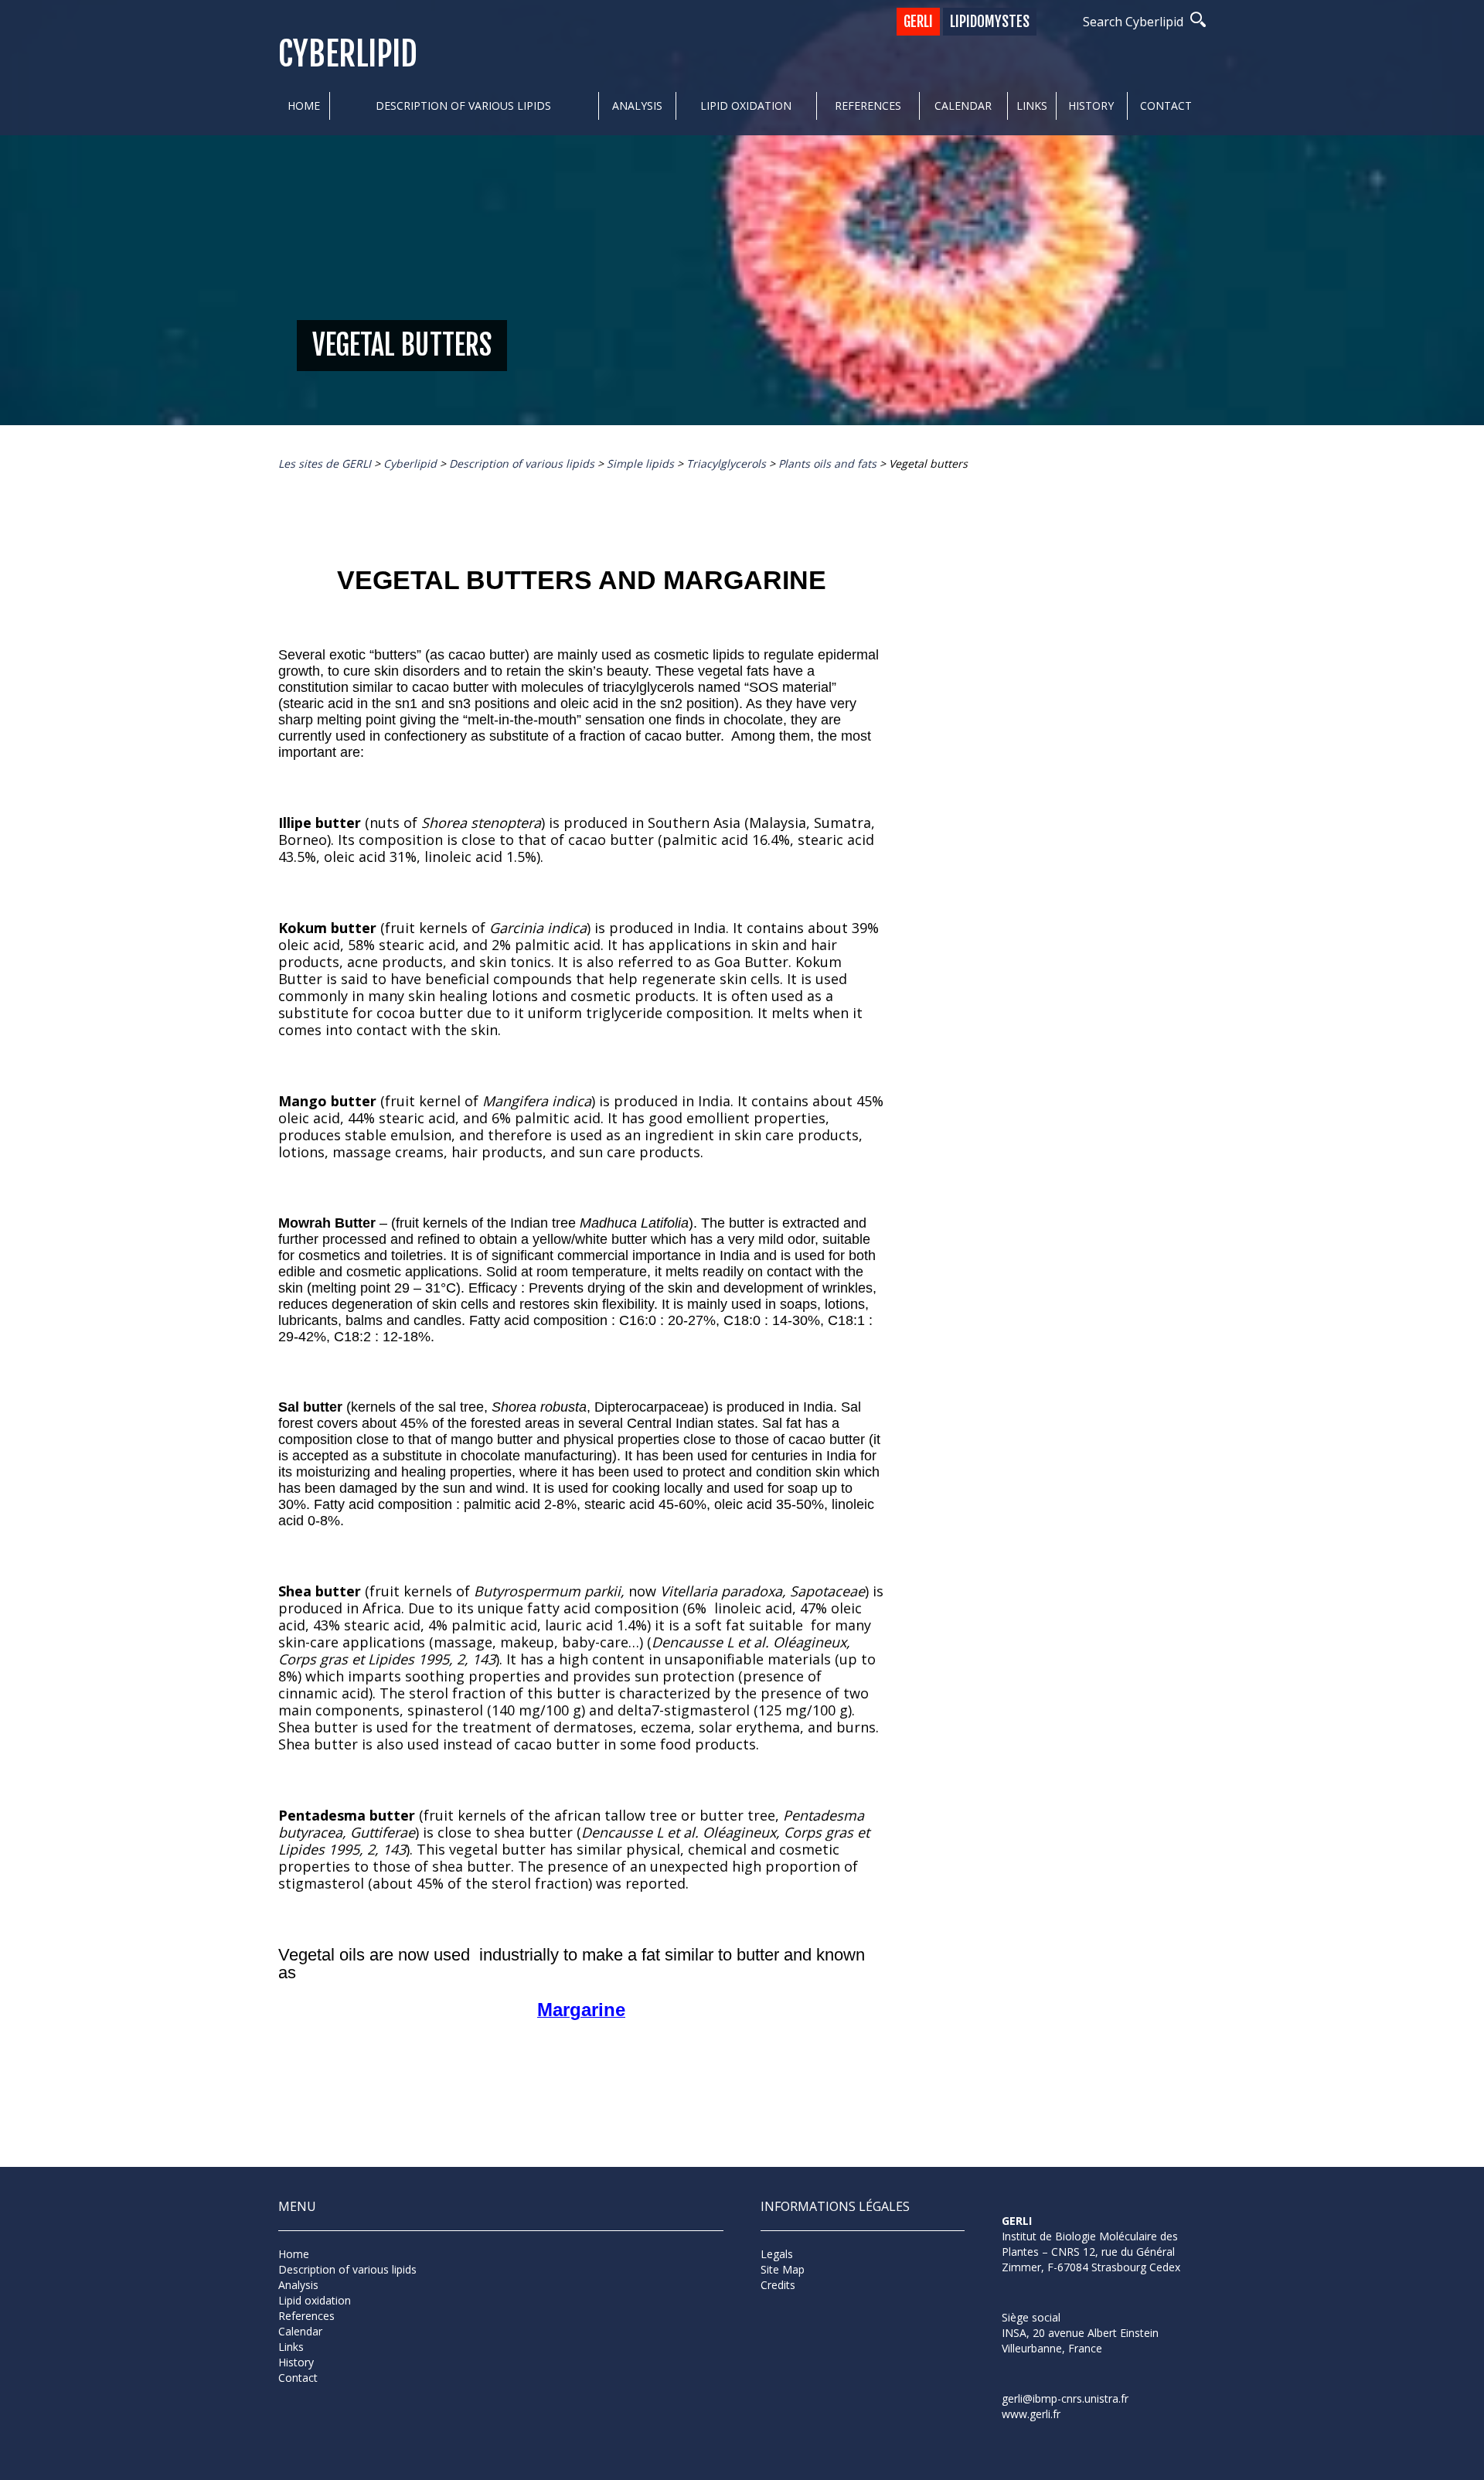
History (1091, 106)
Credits (778, 2285)
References (868, 106)
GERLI (918, 22)
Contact (1166, 106)
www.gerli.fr (1031, 2414)
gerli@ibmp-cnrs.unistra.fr (1065, 2398)
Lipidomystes (990, 22)
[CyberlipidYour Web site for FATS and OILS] (1079, 2295)
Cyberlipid (348, 55)
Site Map (783, 2269)
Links (1032, 106)
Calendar (963, 106)
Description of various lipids (463, 106)
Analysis (637, 106)
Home (304, 106)
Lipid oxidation (746, 106)
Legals (777, 2254)
